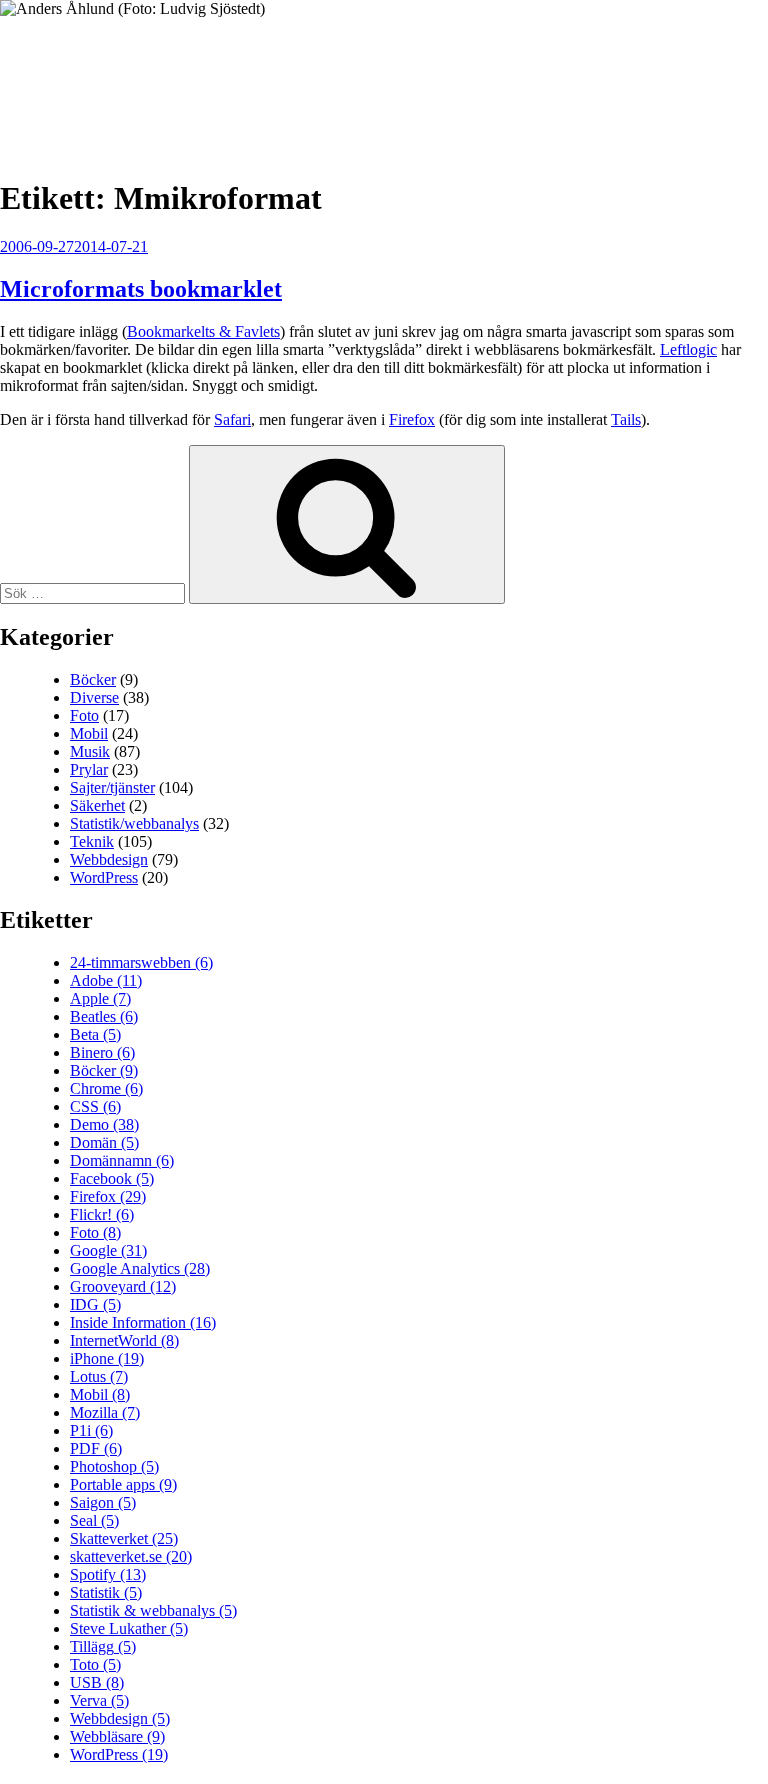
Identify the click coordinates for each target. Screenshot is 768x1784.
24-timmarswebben (141, 962)
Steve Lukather (129, 1628)
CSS (95, 1106)
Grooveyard (123, 1286)
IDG (95, 1304)
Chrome (106, 1088)
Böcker (93, 679)
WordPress (104, 877)
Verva (99, 1700)
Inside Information (143, 1322)
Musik (90, 751)
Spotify (108, 1574)
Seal (94, 1520)
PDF (96, 1448)
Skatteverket (124, 1538)
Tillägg (103, 1646)
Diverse (94, 697)
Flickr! (102, 1214)
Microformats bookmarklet (141, 289)
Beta (95, 1034)
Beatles (104, 1016)
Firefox (412, 419)
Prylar (89, 769)
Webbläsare (117, 1736)
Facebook (112, 1178)
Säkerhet (97, 805)
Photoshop (114, 1466)
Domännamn (122, 1160)
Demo (104, 1124)
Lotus (99, 1376)
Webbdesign (109, 859)
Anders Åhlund (114, 76)
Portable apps (123, 1484)
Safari (232, 419)
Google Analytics (140, 1268)
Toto (95, 1664)
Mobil (89, 733)
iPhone (107, 1358)
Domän (104, 1142)
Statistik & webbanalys (153, 1610)
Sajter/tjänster (112, 787)
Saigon (103, 1502)
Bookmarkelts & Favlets (203, 331)
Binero (102, 1052)
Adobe (106, 980)
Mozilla (105, 1412)
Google (108, 1250)
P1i (91, 1430)
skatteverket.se (131, 1556)
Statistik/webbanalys (134, 823)
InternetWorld (124, 1340)
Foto (84, 715)
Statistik (106, 1592)
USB (97, 1682)
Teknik (92, 841)
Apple (100, 998)
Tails (626, 419)
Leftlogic (688, 349)
